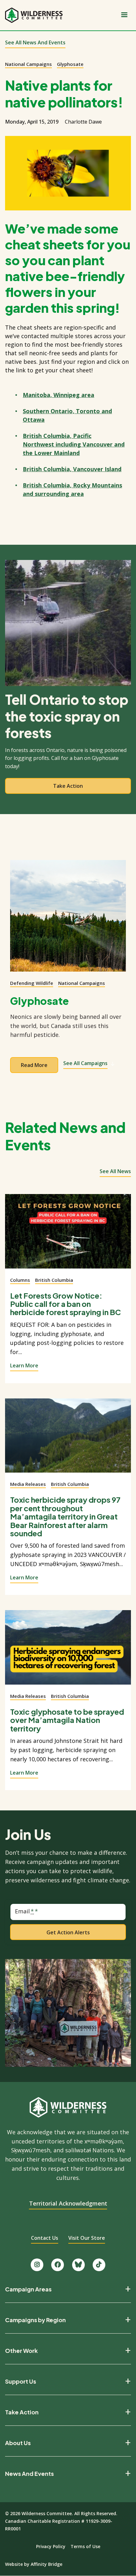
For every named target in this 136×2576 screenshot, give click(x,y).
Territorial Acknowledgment (68, 2203)
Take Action (22, 2412)
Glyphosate (70, 64)
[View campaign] (68, 916)
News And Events (29, 2474)
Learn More (24, 1365)
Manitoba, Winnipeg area (59, 395)
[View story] (68, 1235)
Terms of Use (85, 2546)
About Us (18, 2443)
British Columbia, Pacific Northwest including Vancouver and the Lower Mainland (74, 444)
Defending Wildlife (32, 983)
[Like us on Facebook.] (58, 2265)
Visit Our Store (87, 2238)
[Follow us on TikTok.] (99, 2265)
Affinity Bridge (46, 2564)
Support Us (21, 2381)
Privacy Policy (51, 2546)
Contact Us (45, 2238)
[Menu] (124, 15)
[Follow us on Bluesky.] (78, 2265)
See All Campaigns (85, 1063)
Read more (34, 1065)
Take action (68, 786)
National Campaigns (28, 64)
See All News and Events (35, 42)
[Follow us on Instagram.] (37, 2265)
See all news (115, 1171)
